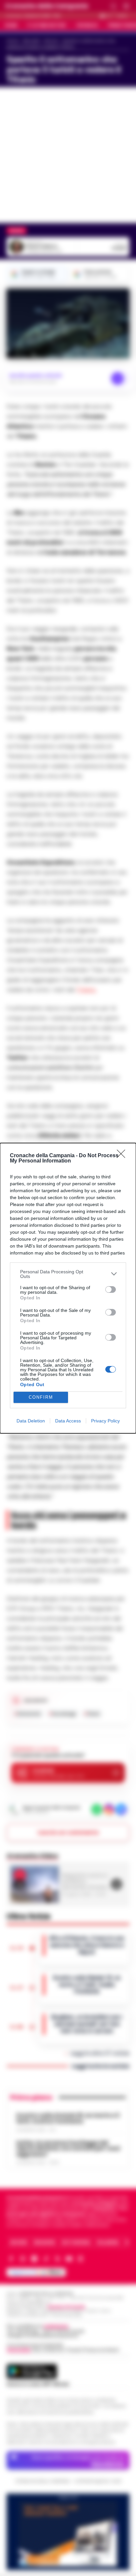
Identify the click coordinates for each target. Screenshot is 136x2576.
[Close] (123, 1156)
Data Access (68, 1421)
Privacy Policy (105, 1421)
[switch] (111, 1289)
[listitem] (68, 1274)
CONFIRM (41, 1397)
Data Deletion (31, 1421)
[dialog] (68, 1288)
